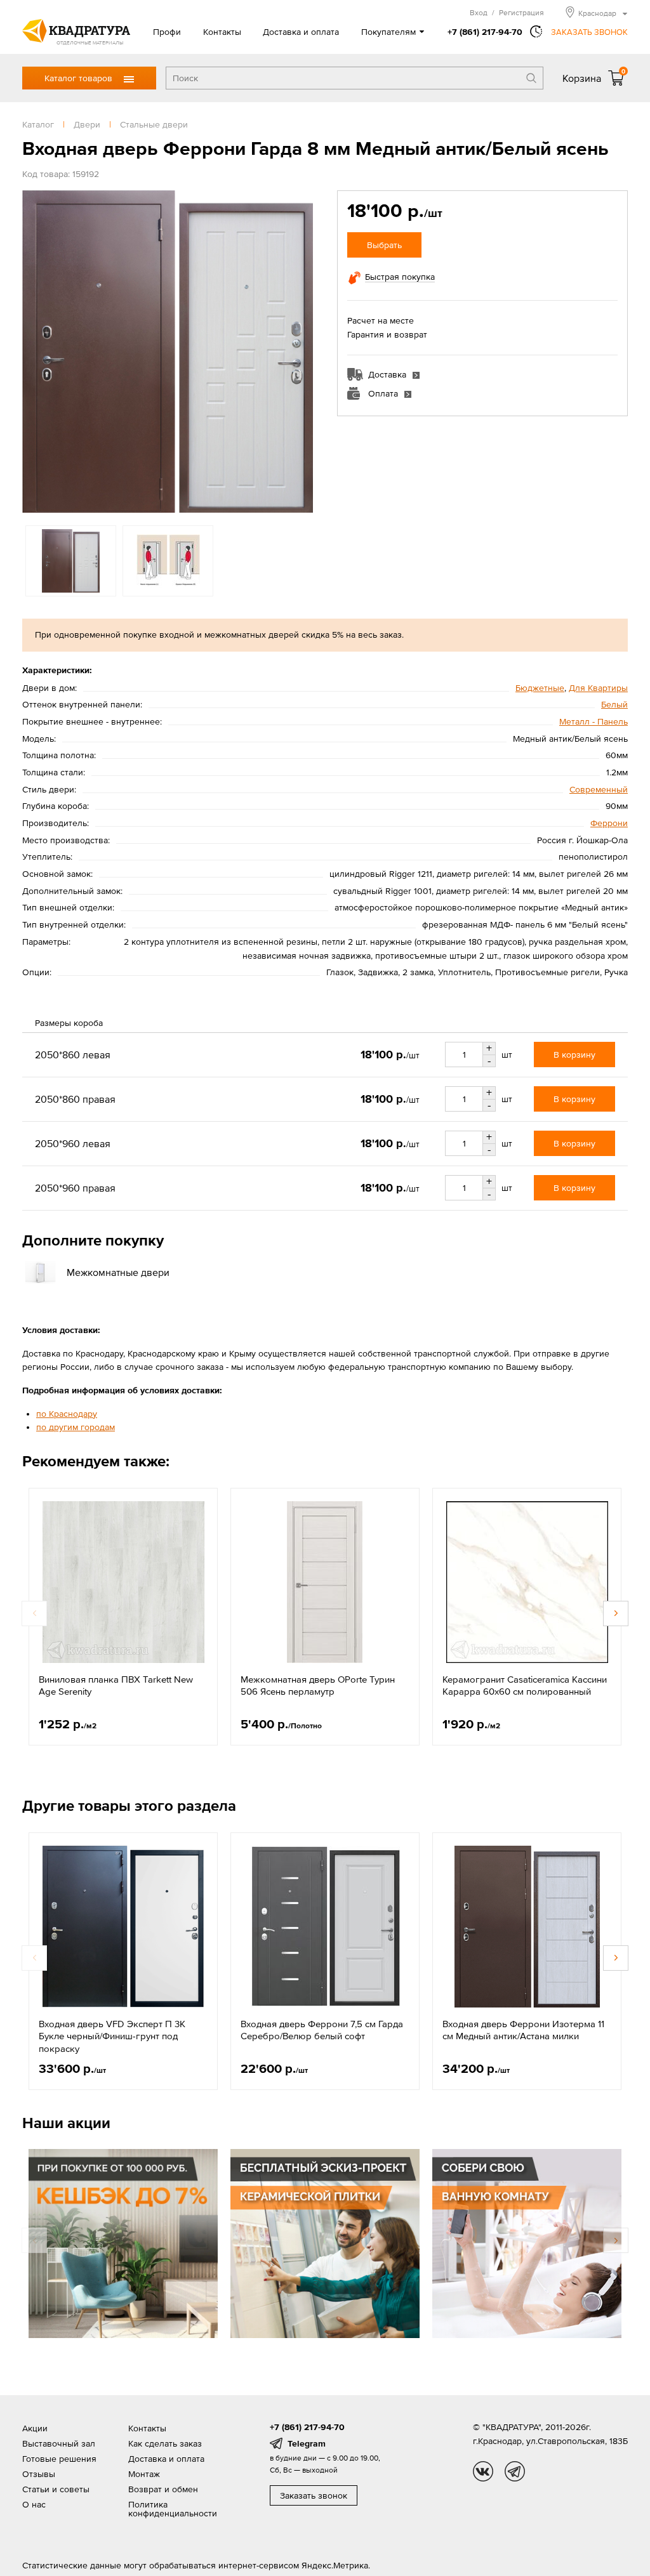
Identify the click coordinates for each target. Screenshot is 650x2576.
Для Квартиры (598, 688)
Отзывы (39, 2474)
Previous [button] (35, 352)
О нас (34, 2504)
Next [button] (300, 352)
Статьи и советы (56, 2489)
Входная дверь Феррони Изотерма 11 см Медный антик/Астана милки (523, 2030)
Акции (35, 2428)
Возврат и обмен (163, 2489)
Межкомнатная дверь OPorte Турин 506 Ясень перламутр (318, 1686)
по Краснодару (67, 1414)
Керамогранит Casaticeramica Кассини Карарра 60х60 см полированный (525, 1686)
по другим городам (76, 1427)
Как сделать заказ (165, 2443)
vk (483, 2471)
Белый (614, 704)
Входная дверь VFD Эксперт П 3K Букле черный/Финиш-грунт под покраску (112, 2036)
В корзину (574, 1055)
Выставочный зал (59, 2443)
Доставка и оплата (301, 32)
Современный (599, 789)
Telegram (307, 2443)
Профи (167, 32)
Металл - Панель (594, 721)
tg (515, 2471)
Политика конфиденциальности (173, 2509)
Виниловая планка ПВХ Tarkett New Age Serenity (116, 1686)
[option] (168, 352)
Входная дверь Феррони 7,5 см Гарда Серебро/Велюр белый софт (322, 2030)
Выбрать (384, 245)
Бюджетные (540, 688)
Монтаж (144, 2474)
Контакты (222, 32)
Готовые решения (59, 2459)
